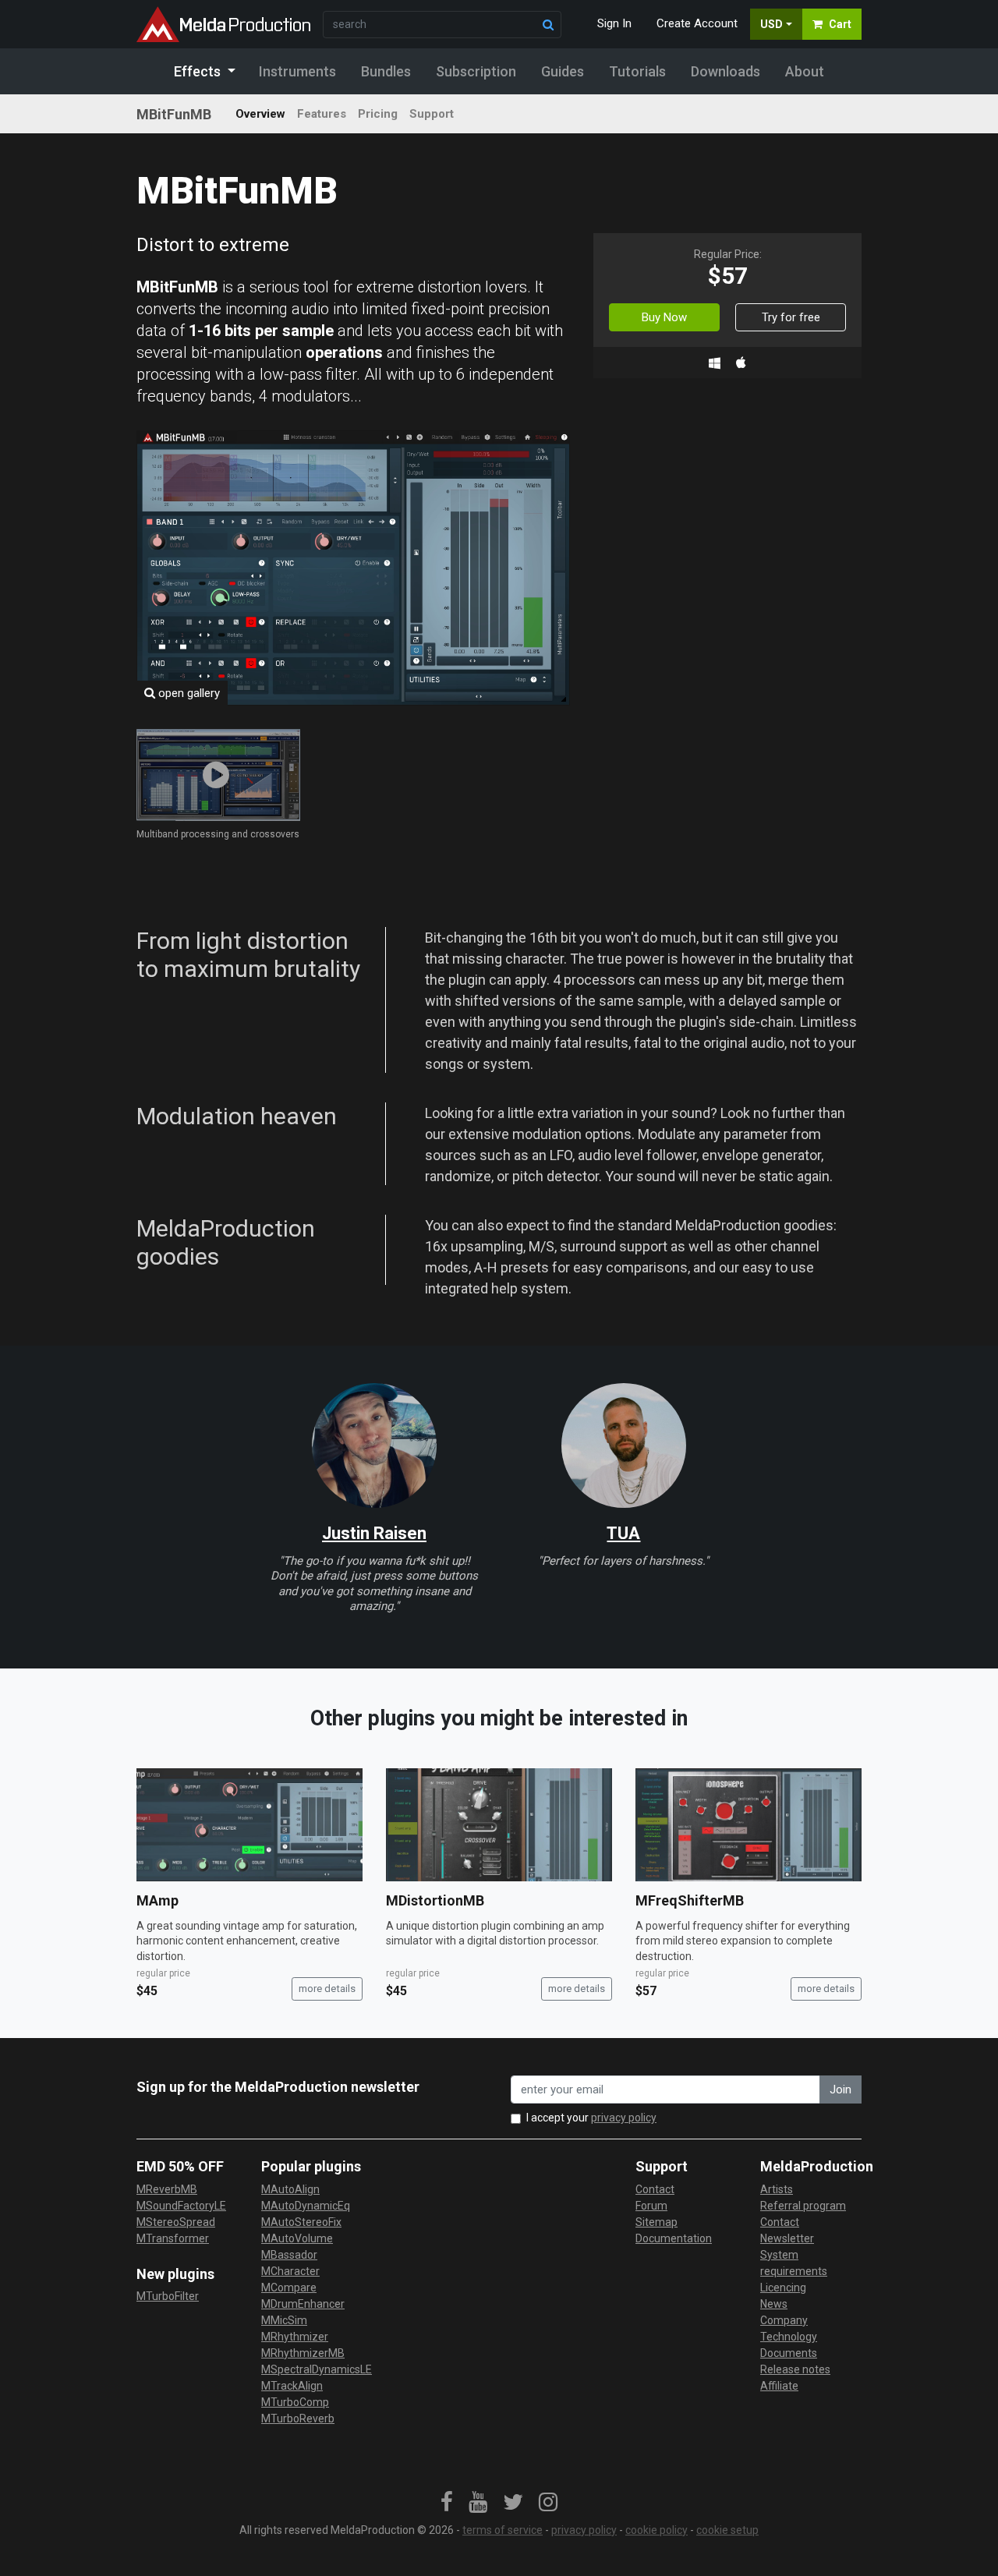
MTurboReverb (298, 2419)
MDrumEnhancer (303, 2304)
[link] (447, 2503)
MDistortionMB (435, 1900)
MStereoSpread (176, 2222)
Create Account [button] (697, 23)
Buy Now (664, 317)
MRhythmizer (295, 2337)
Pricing (378, 114)
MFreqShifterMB (690, 1900)
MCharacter (290, 2271)
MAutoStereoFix (301, 2222)
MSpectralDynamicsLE (317, 2369)
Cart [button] (840, 24)
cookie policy (656, 2530)
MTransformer (173, 2238)
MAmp (157, 1900)
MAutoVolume (297, 2238)
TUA (623, 1533)
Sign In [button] (614, 23)
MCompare (289, 2288)
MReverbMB (167, 2189)
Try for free (791, 317)
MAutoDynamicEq (306, 2206)
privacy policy (624, 2118)
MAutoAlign (290, 2189)
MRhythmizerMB (303, 2353)
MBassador (289, 2255)
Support (432, 114)
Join (841, 2089)
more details (327, 1989)
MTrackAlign (292, 2386)
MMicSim (284, 2320)
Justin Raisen (374, 1533)
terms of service (503, 2530)
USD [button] (772, 24)
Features (322, 114)
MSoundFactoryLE (181, 2206)
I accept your (591, 2118)
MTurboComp (295, 2402)
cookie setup (727, 2530)
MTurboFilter (168, 2296)
